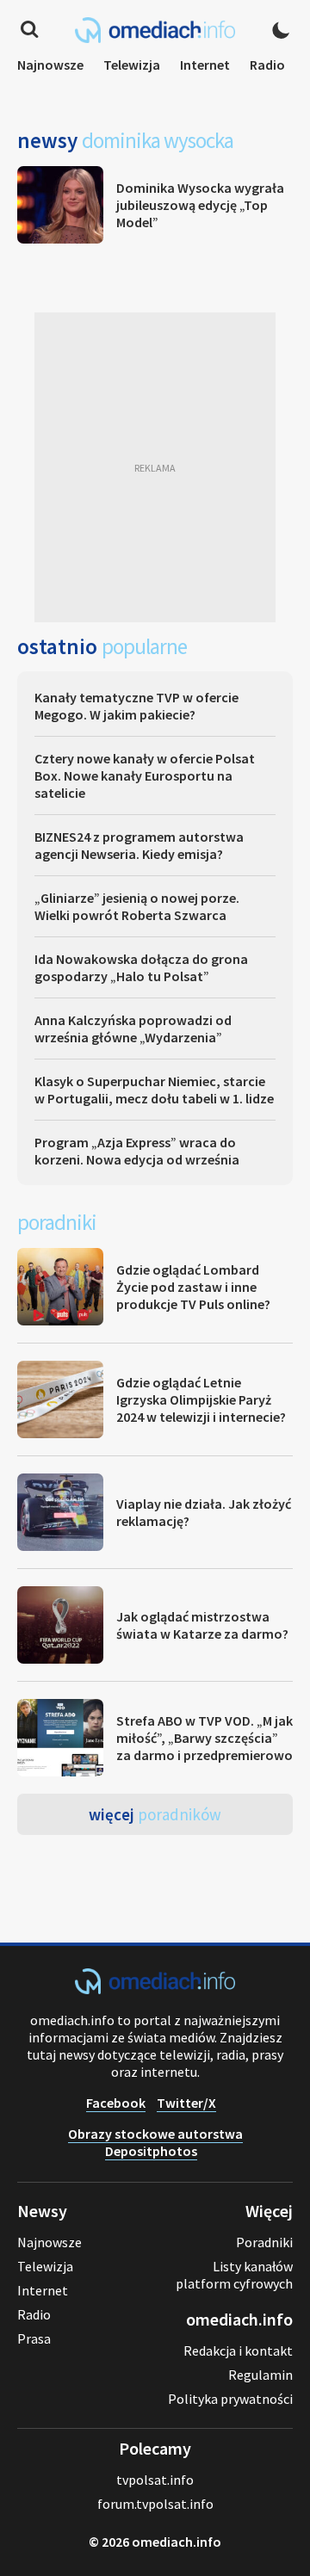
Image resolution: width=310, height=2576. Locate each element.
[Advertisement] (155, 467)
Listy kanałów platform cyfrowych (234, 2275)
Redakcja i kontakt (238, 2351)
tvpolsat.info (155, 2480)
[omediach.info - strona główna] (155, 30)
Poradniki (264, 2242)
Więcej (155, 1814)
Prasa (34, 2338)
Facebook (116, 2103)
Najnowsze (50, 65)
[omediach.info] (155, 1989)
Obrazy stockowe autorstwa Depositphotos (155, 2142)
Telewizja (132, 65)
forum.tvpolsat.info (155, 2504)
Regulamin (260, 2375)
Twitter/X (186, 2103)
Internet (205, 65)
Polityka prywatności (230, 2399)
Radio (267, 65)
